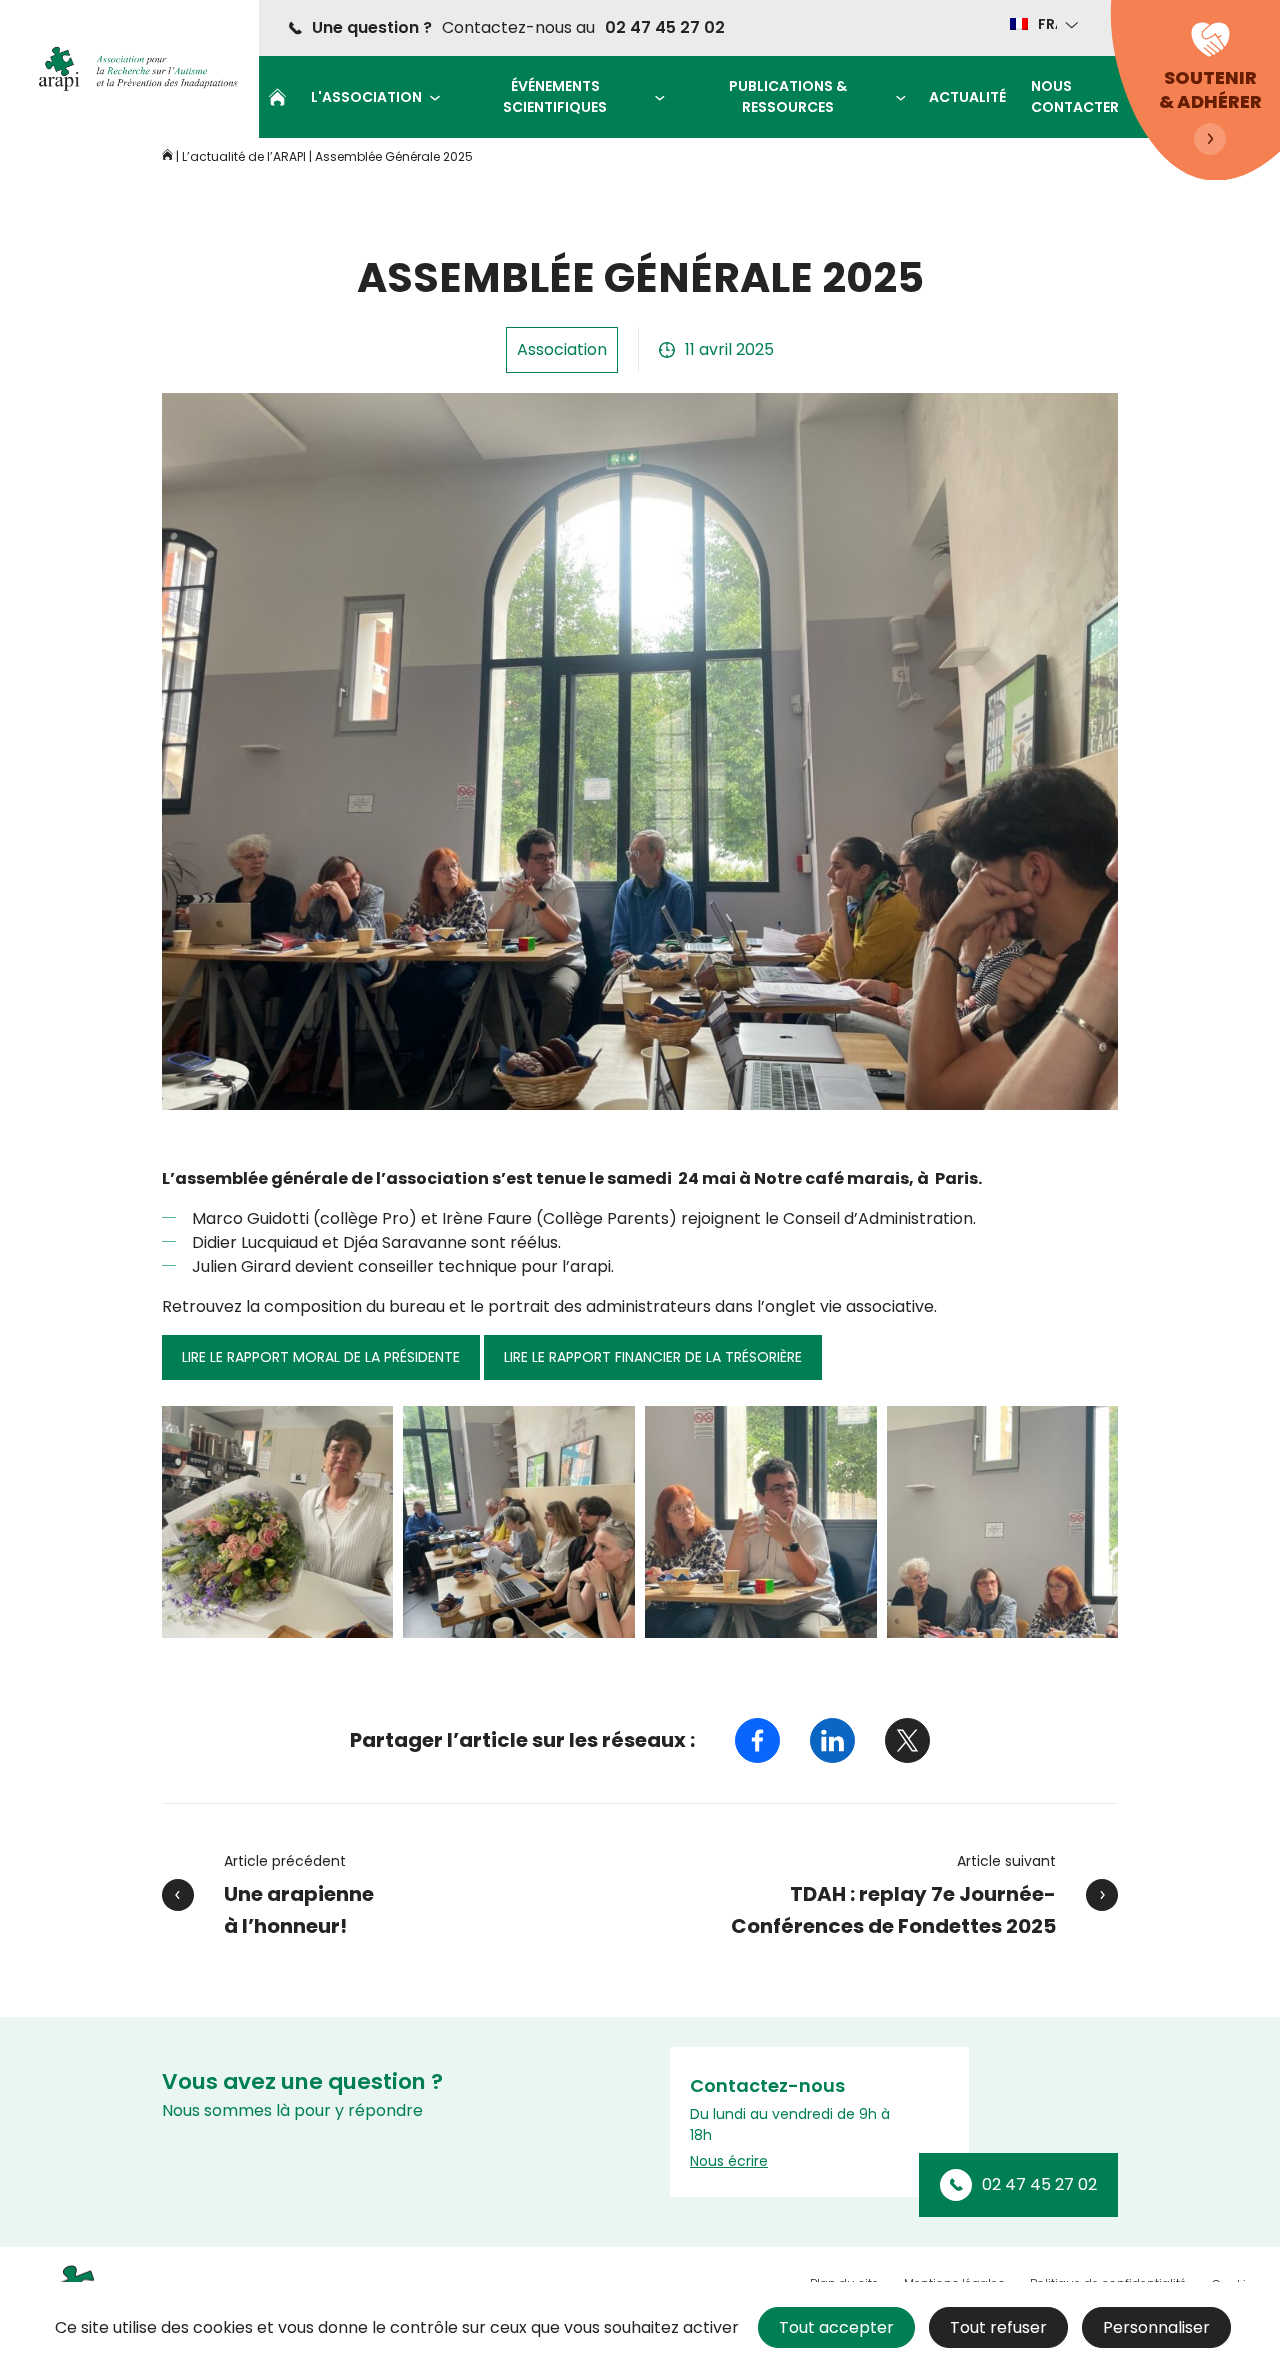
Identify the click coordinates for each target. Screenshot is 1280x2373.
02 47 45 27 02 (665, 27)
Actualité (967, 97)
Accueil (277, 97)
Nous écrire (729, 2161)
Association (562, 349)
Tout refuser (998, 2327)
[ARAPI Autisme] (132, 69)
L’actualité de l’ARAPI (244, 156)
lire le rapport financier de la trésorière (653, 1357)
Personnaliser (1156, 2327)
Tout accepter (836, 2327)
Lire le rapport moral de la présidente (321, 1357)
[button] (1042, 24)
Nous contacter (1075, 96)
